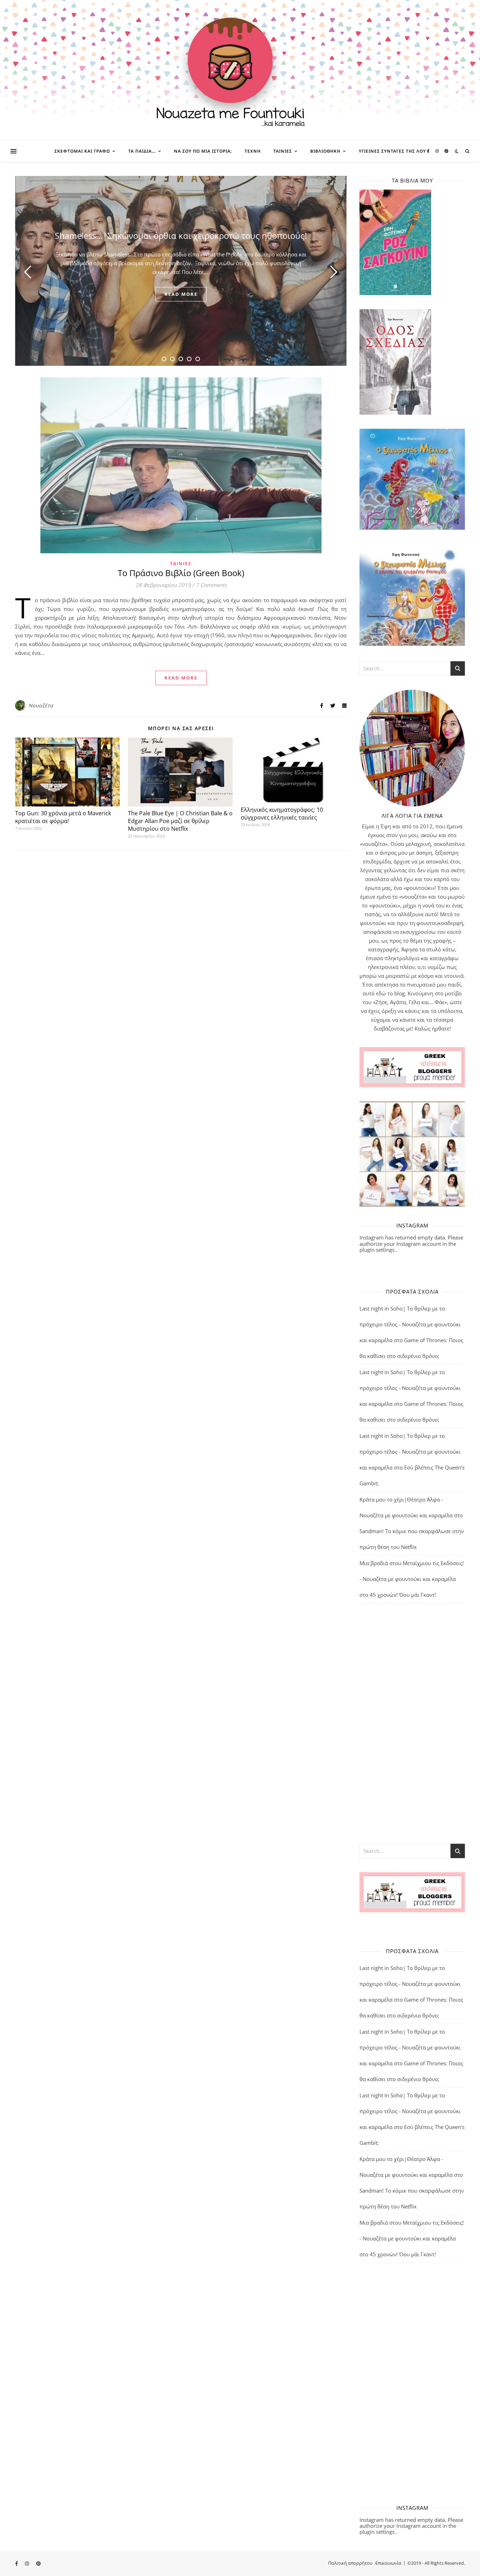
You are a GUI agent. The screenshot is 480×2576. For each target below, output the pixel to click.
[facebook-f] (429, 151)
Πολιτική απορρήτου (350, 2563)
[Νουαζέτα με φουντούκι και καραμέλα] (240, 70)
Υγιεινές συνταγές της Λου (392, 151)
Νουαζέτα (41, 705)
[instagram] (438, 151)
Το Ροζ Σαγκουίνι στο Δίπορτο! (181, 235)
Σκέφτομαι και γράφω (82, 151)
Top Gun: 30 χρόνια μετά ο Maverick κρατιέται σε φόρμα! (63, 817)
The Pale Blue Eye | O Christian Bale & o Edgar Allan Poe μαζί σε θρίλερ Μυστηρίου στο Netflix (180, 821)
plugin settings (378, 1250)
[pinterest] (446, 151)
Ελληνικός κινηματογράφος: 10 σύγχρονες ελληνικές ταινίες (282, 814)
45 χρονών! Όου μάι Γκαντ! (403, 1595)
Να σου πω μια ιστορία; (203, 151)
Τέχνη (253, 151)
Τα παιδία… (142, 151)
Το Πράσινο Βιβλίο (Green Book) (181, 573)
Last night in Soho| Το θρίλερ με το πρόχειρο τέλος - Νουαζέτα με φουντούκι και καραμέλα (410, 1324)
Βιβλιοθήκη (325, 151)
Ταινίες (283, 151)
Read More (181, 678)
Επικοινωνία (388, 2563)
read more (181, 294)
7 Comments (211, 585)
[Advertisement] (412, 1723)
